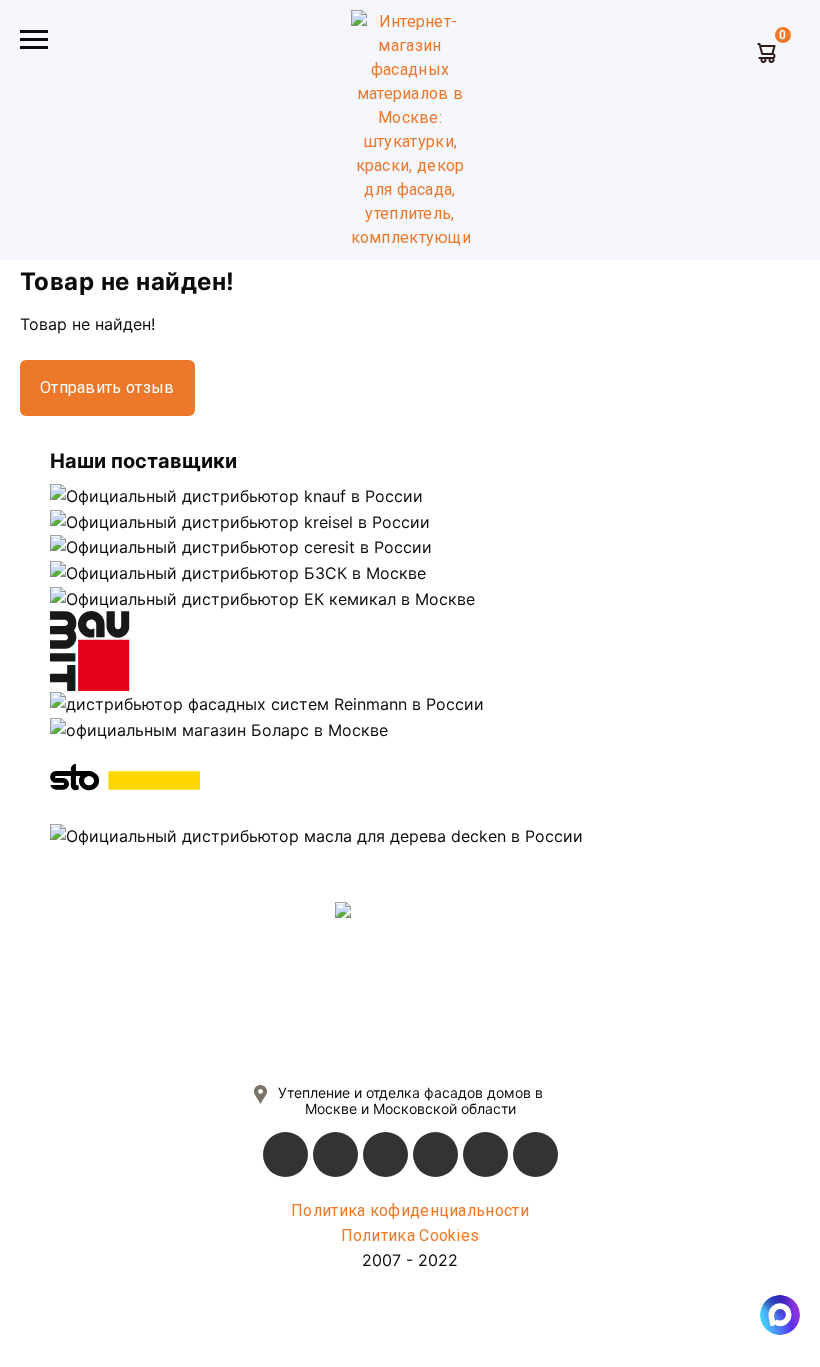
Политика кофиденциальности (410, 1210)
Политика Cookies (410, 1235)
